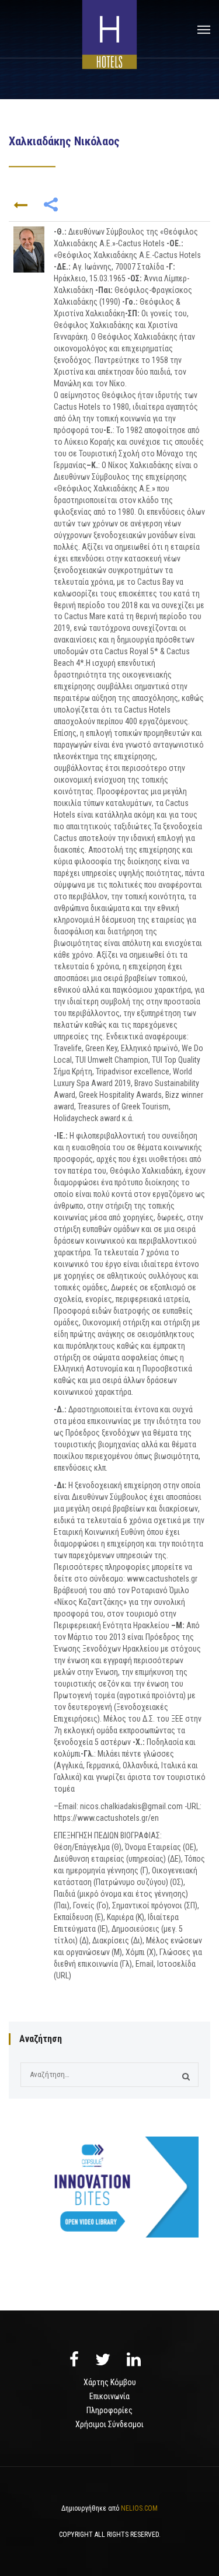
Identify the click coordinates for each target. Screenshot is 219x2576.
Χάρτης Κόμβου (110, 2382)
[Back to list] (21, 205)
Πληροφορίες (109, 2410)
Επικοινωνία (109, 2396)
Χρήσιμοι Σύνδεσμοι (109, 2424)
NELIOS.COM (139, 2508)
